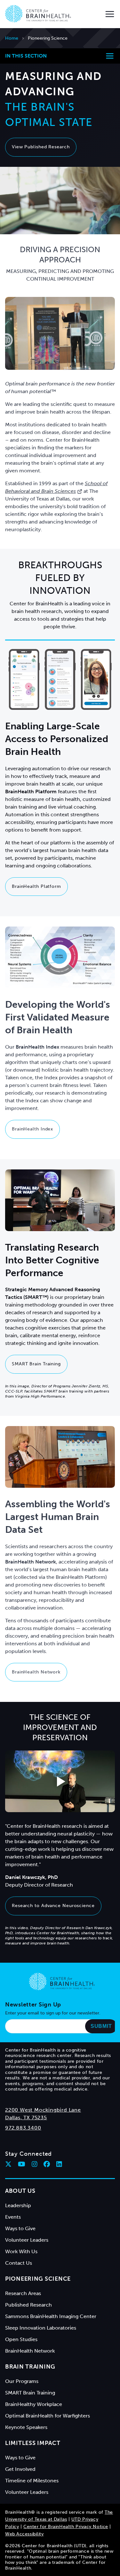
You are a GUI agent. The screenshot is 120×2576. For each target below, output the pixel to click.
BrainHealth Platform (36, 886)
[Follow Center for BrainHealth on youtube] (22, 2164)
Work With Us (21, 2251)
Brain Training (30, 2367)
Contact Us (19, 2263)
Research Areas (23, 2293)
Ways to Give (20, 2228)
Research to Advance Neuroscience (53, 1906)
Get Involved (20, 2469)
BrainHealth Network (36, 1672)
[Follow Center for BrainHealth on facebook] (47, 2164)
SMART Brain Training (36, 1364)
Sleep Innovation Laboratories (41, 2328)
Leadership (18, 2205)
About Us (20, 2191)
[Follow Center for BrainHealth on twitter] (8, 2164)
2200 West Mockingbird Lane (43, 2110)
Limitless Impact (33, 2443)
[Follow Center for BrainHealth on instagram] (35, 2164)
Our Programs (22, 2381)
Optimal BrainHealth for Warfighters (48, 2416)
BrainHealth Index (32, 1129)
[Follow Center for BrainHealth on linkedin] (59, 2164)
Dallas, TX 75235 (26, 2118)
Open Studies (21, 2339)
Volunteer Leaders (27, 2240)
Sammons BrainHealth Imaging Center (51, 2316)
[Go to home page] (62, 1982)
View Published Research (41, 147)
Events (13, 2217)
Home (12, 38)
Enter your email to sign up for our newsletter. (53, 2013)
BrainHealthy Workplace (34, 2404)
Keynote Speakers (26, 2427)
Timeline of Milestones (32, 2481)
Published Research (28, 2305)
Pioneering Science (38, 2279)
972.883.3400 (23, 2128)
